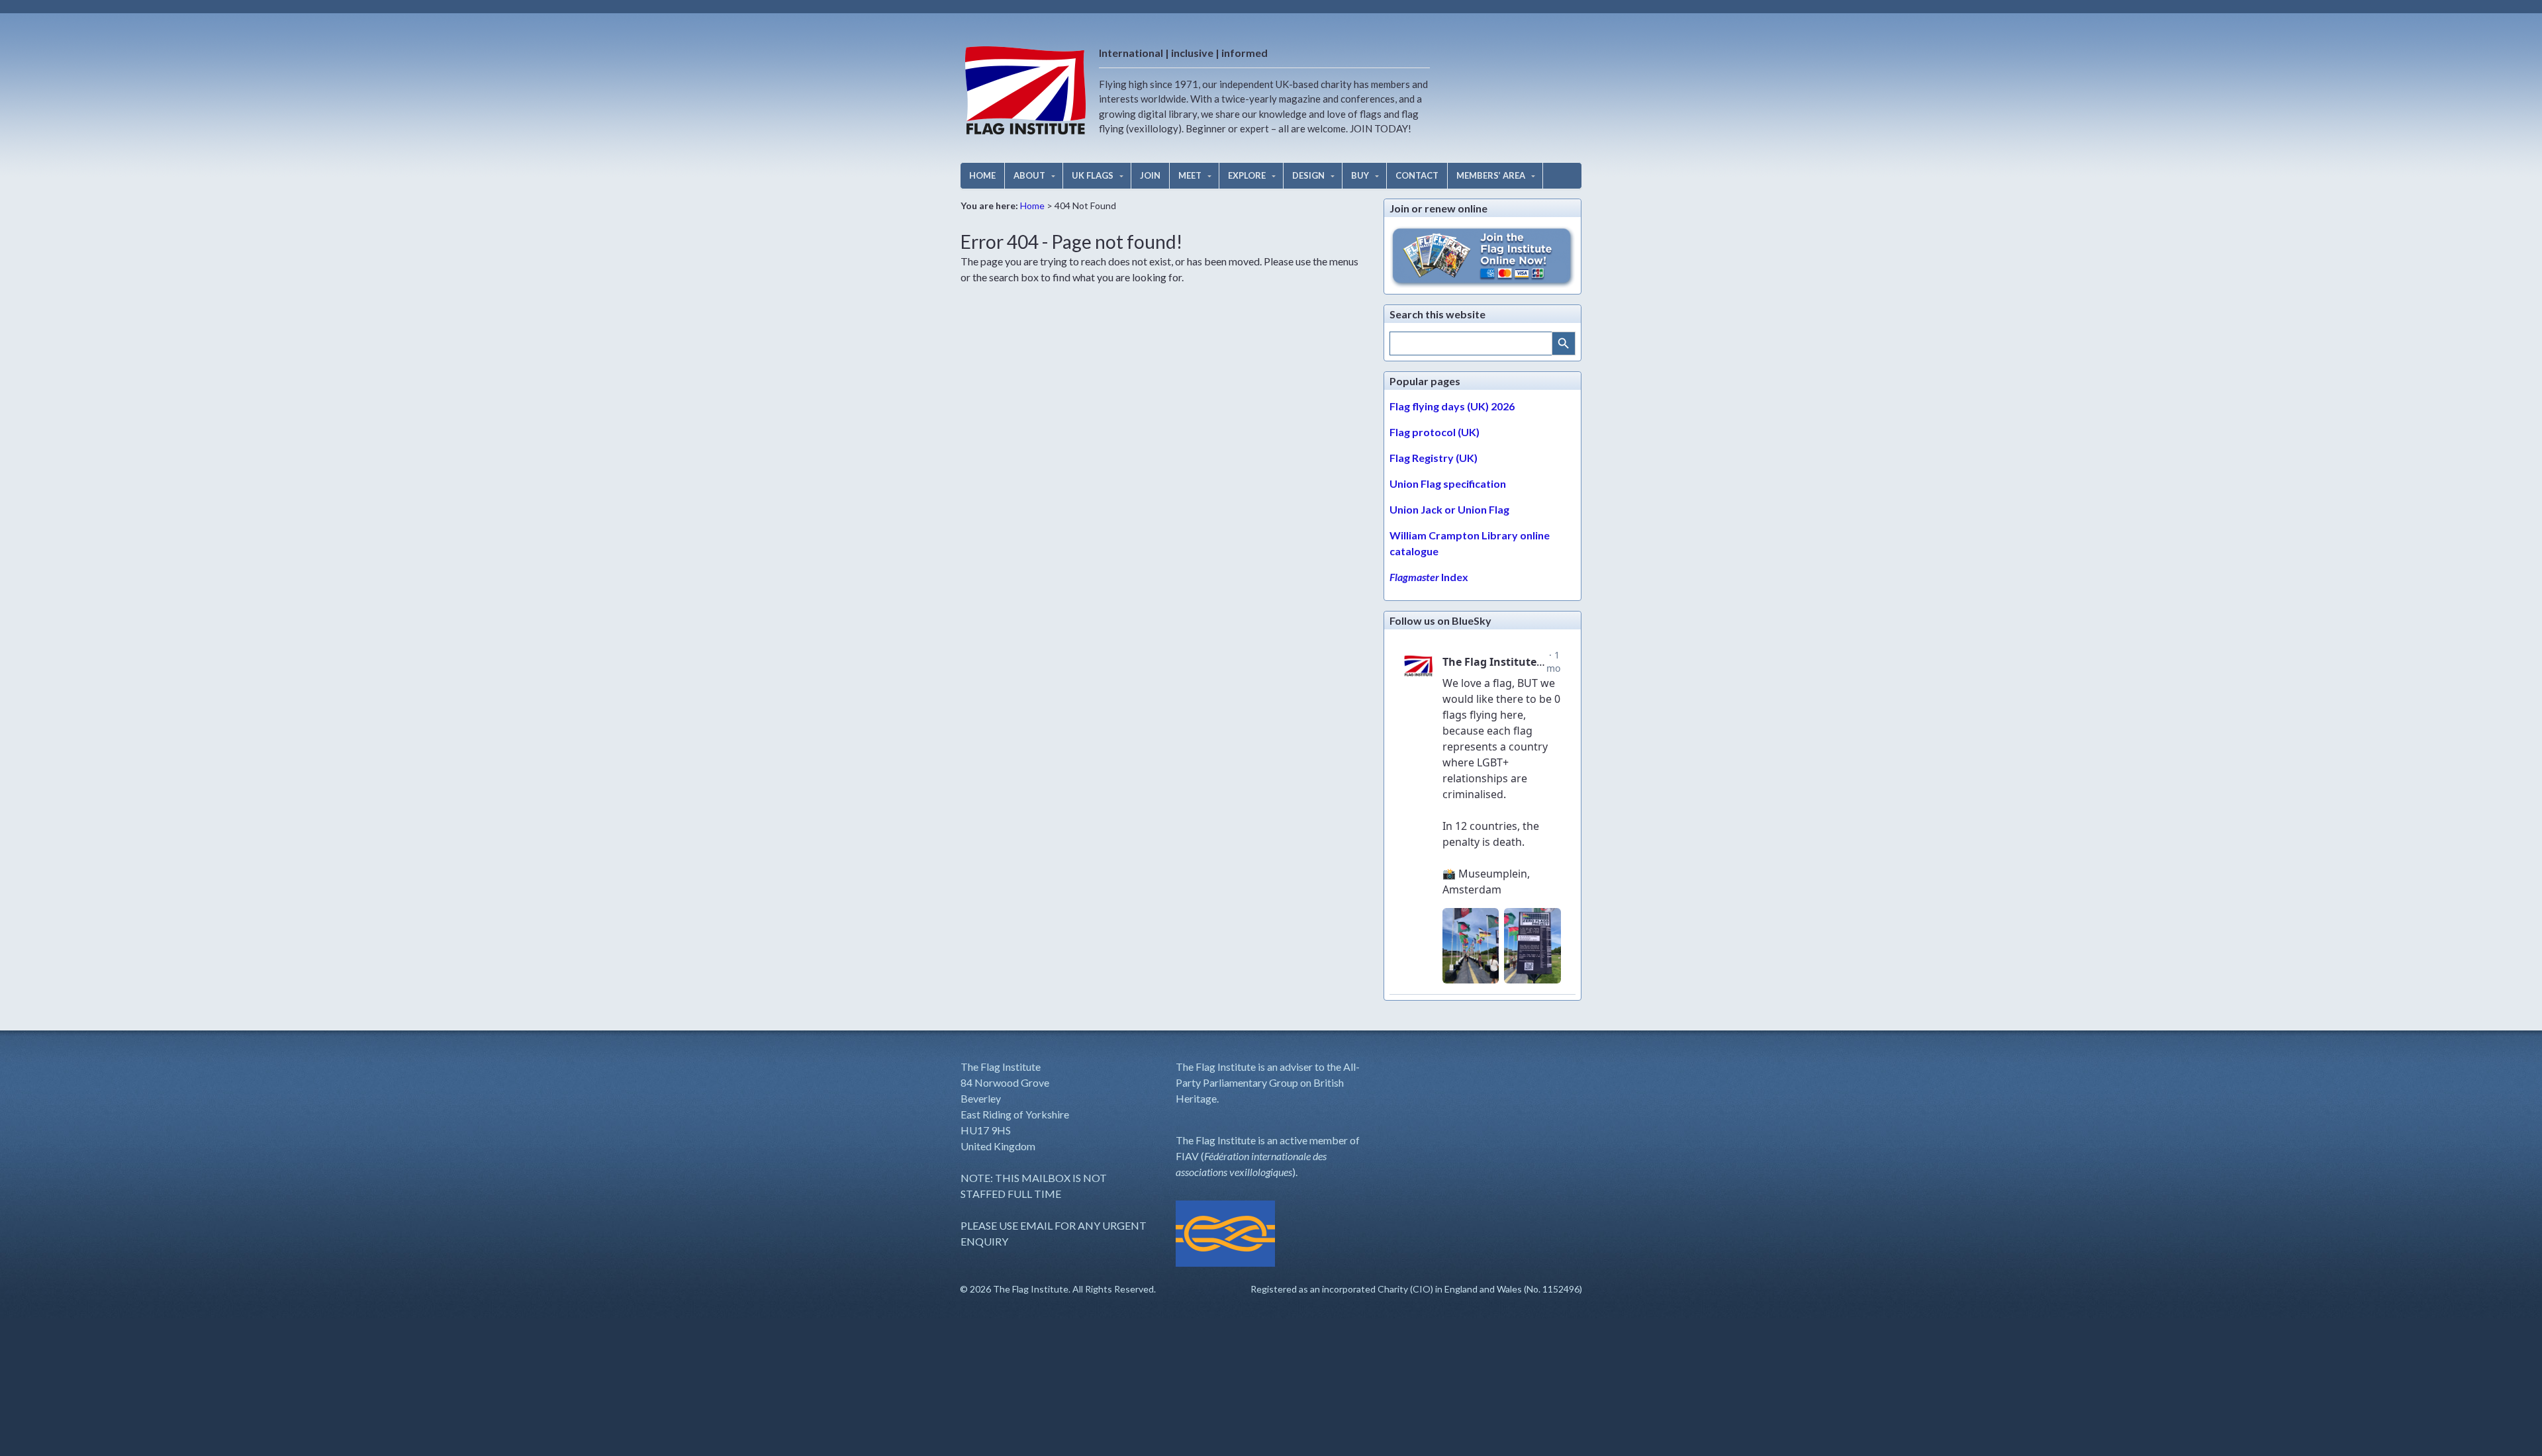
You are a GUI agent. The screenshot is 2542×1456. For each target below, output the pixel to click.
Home (1032, 205)
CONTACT (1417, 175)
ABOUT (1029, 175)
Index (1429, 577)
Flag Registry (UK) (1434, 458)
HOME (982, 175)
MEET (1190, 175)
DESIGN (1308, 175)
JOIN (1150, 175)
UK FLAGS (1093, 175)
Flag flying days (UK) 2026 (1452, 406)
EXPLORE (1247, 175)
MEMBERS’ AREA (1491, 175)
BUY (1360, 175)
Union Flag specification (1448, 483)
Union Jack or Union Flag (1449, 509)
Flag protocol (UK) (1435, 432)
